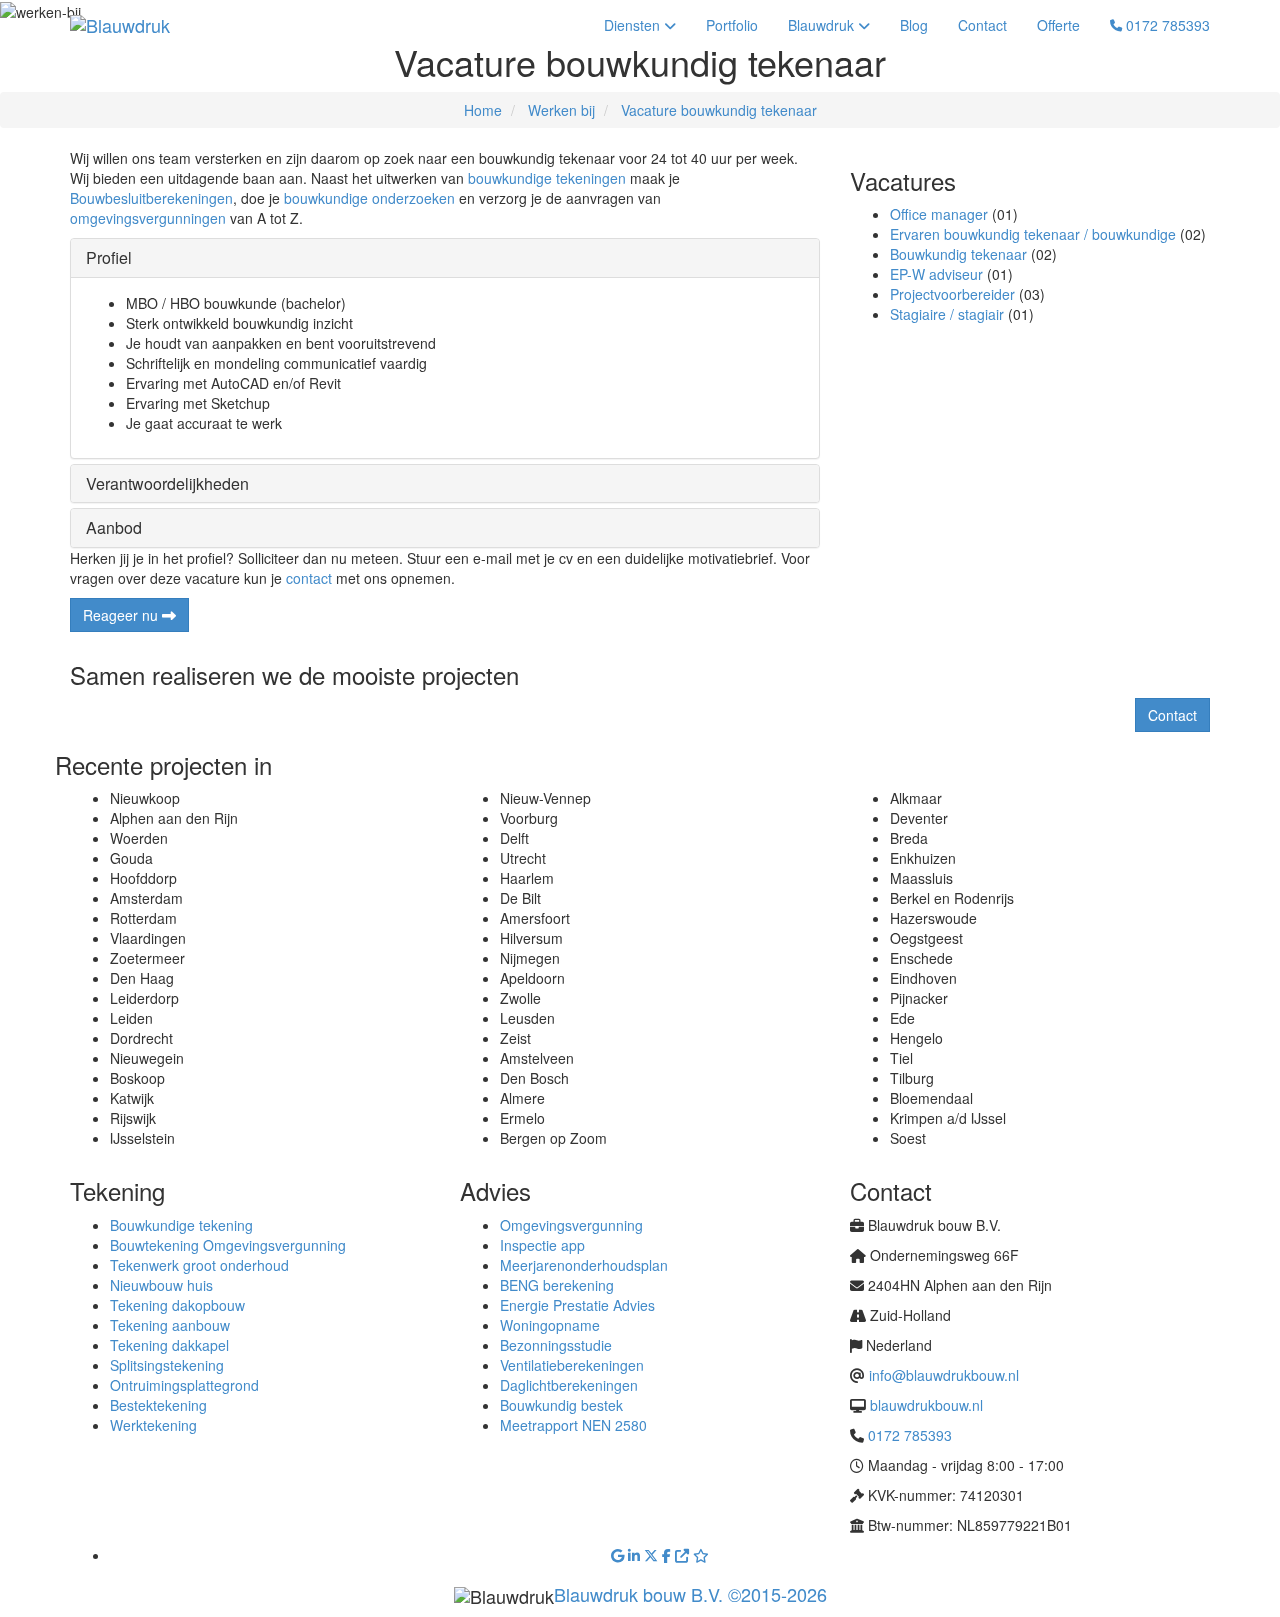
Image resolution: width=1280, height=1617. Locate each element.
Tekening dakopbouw (177, 1305)
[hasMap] (619, 1555)
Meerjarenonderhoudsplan (584, 1265)
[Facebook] (668, 1555)
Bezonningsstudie (556, 1345)
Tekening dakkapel (169, 1345)
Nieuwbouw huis (161, 1285)
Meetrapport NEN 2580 (573, 1425)
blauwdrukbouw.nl (926, 1405)
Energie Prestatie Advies (577, 1305)
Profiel (109, 257)
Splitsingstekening (167, 1365)
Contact (982, 25)
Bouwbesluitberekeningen (151, 198)
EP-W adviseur (936, 274)
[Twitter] (653, 1555)
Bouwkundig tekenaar (958, 254)
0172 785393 (1166, 25)
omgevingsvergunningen (148, 218)
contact (309, 578)
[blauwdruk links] (701, 1555)
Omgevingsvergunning (571, 1225)
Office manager (939, 214)
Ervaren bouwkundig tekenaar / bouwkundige (1033, 234)
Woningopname (550, 1325)
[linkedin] (636, 1555)
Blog (914, 25)
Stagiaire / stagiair (947, 314)
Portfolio (732, 25)
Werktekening (153, 1425)
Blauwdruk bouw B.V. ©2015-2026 (690, 1594)
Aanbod (114, 527)
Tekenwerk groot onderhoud (199, 1265)
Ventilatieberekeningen (572, 1365)
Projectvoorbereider (952, 294)
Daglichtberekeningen (569, 1385)
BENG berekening (557, 1285)
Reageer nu (122, 615)
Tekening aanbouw (170, 1325)
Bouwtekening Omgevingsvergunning (228, 1245)
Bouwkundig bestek (561, 1405)
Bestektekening (158, 1405)
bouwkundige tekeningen (547, 178)
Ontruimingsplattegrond (184, 1385)
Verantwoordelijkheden (167, 483)
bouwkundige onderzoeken (369, 198)
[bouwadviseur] (684, 1555)
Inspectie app (542, 1245)
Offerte (1058, 25)
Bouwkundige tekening (181, 1225)
